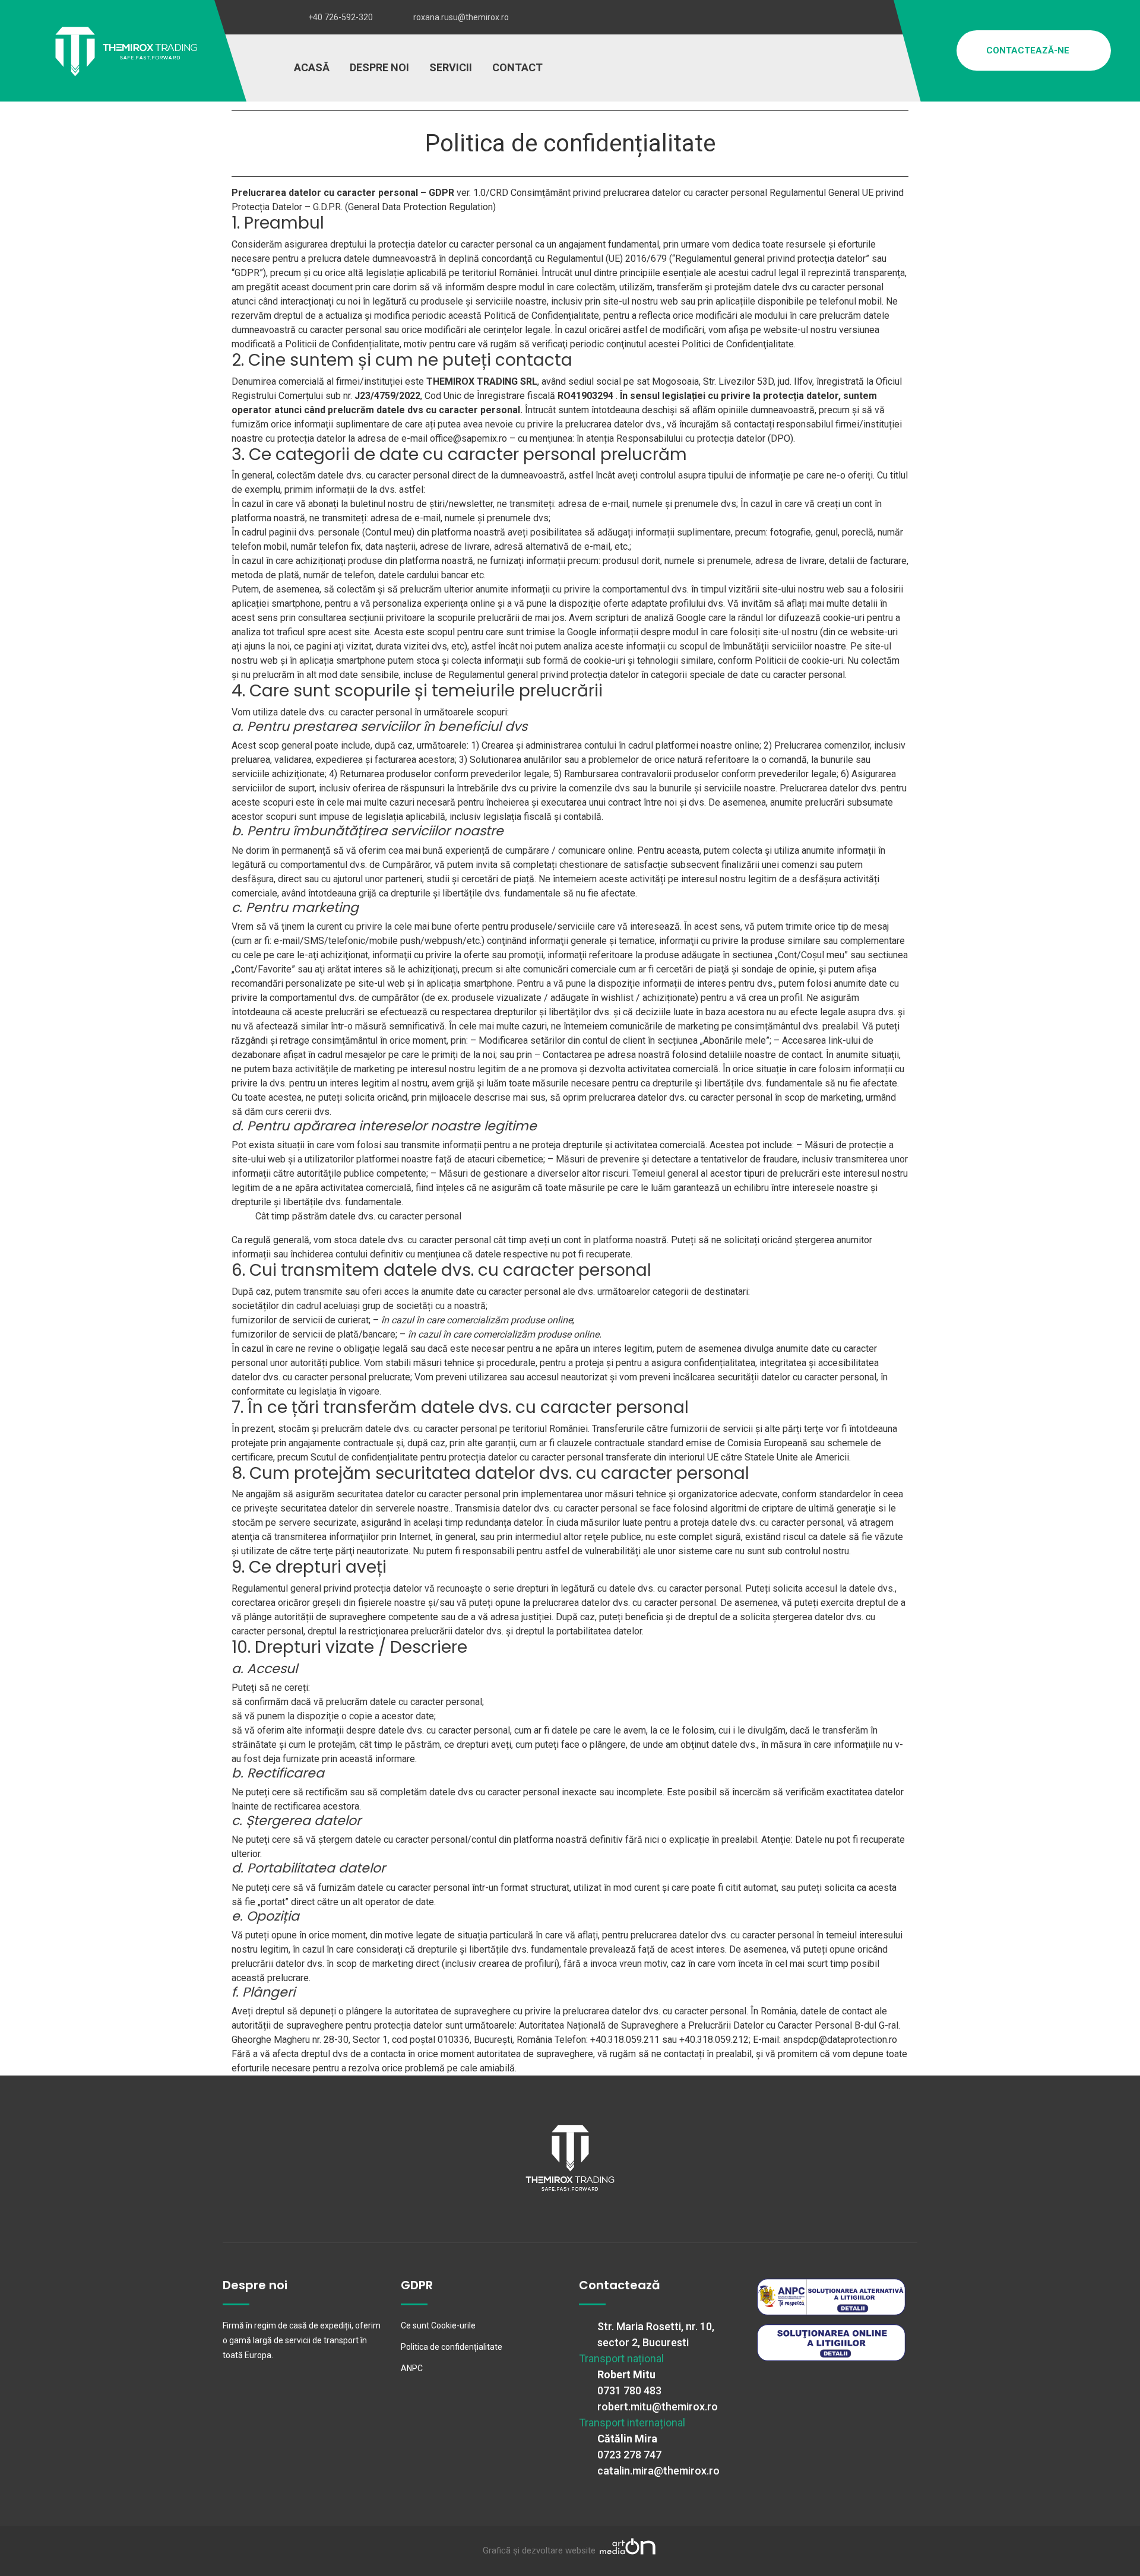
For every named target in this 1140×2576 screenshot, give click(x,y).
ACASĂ (312, 67)
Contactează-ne (1029, 50)
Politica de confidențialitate (452, 2347)
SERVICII (451, 67)
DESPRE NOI (379, 67)
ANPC (412, 2368)
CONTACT (517, 67)
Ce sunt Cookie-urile (438, 2325)
